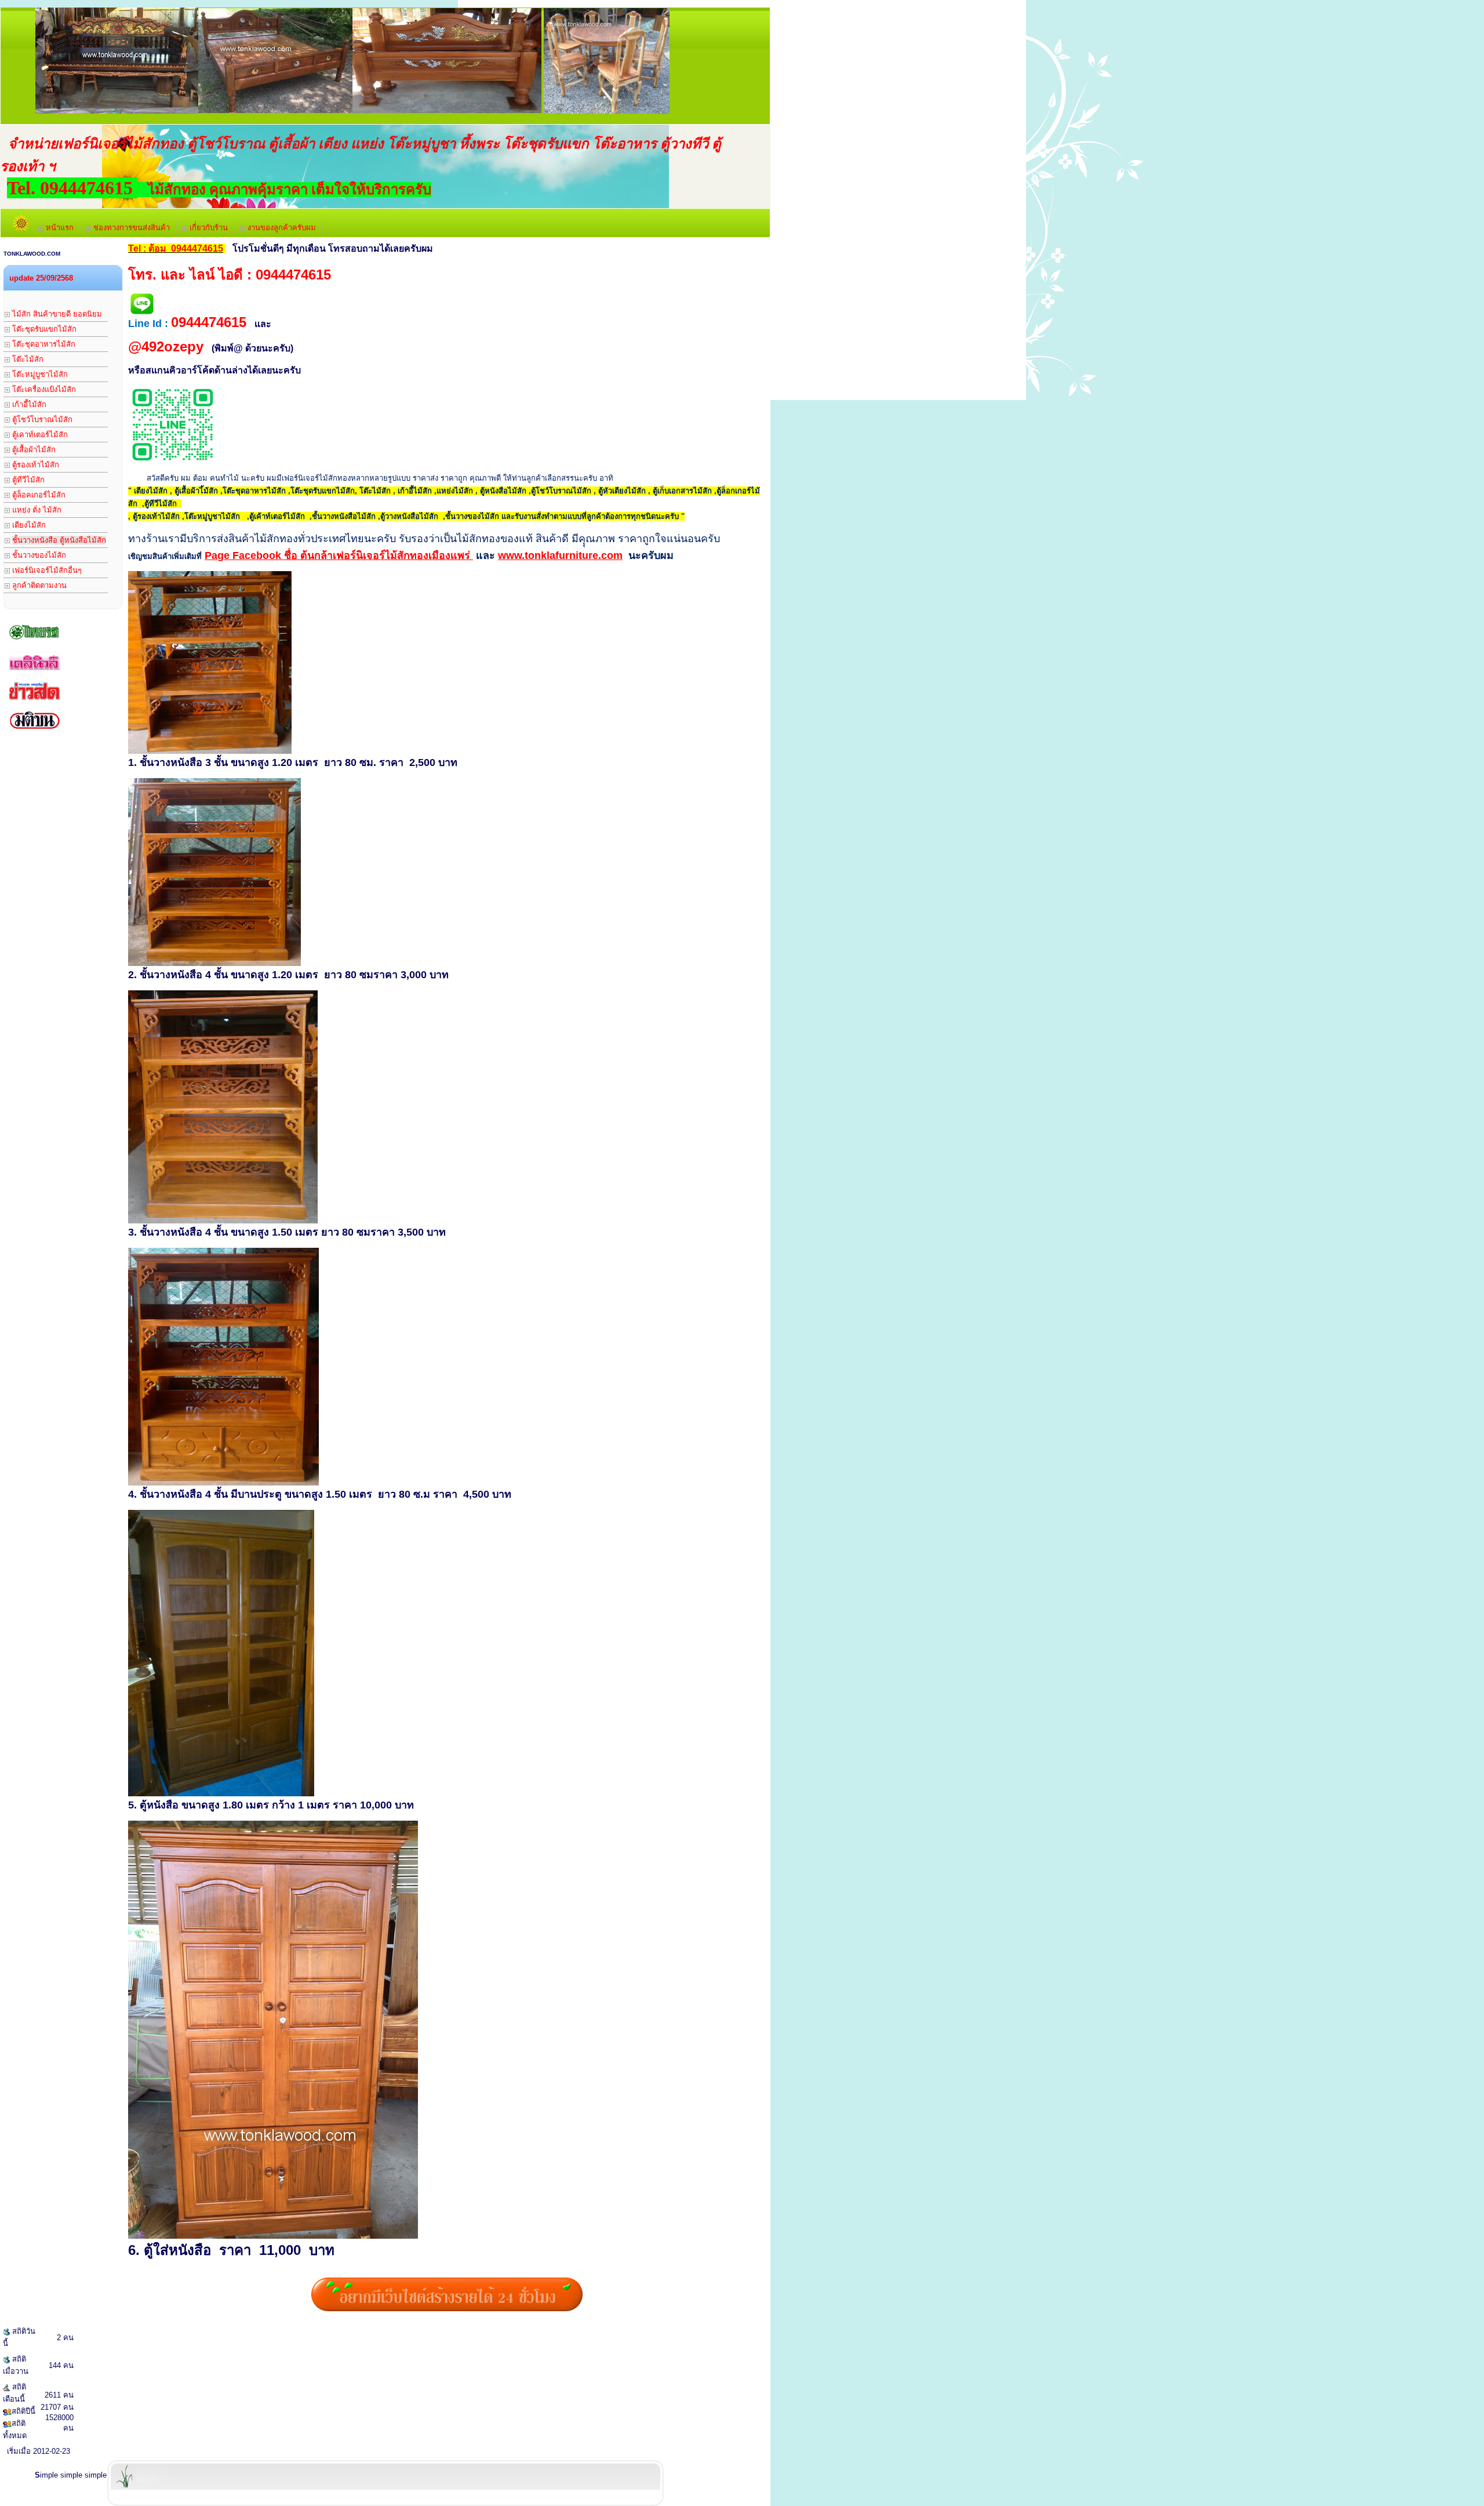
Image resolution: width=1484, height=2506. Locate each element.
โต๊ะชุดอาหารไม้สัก (43, 344)
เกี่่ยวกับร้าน (208, 228)
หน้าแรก (59, 228)
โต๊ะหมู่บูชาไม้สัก (39, 374)
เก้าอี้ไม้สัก (28, 404)
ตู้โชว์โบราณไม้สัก (41, 420)
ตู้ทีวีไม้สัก (27, 480)
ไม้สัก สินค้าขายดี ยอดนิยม (56, 314)
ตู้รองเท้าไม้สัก (34, 465)
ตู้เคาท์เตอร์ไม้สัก (39, 435)
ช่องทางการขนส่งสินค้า (130, 228)
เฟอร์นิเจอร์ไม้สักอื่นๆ (46, 570)
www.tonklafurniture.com (560, 555)
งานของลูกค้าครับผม (281, 228)
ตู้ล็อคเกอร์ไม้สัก (38, 495)
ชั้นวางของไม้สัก (38, 555)
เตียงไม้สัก (28, 525)
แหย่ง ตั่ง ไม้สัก (36, 510)
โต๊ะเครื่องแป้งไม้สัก (43, 389)
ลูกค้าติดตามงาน (38, 585)
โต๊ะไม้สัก (27, 359)
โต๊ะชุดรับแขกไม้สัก (43, 329)
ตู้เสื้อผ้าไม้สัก (33, 450)
